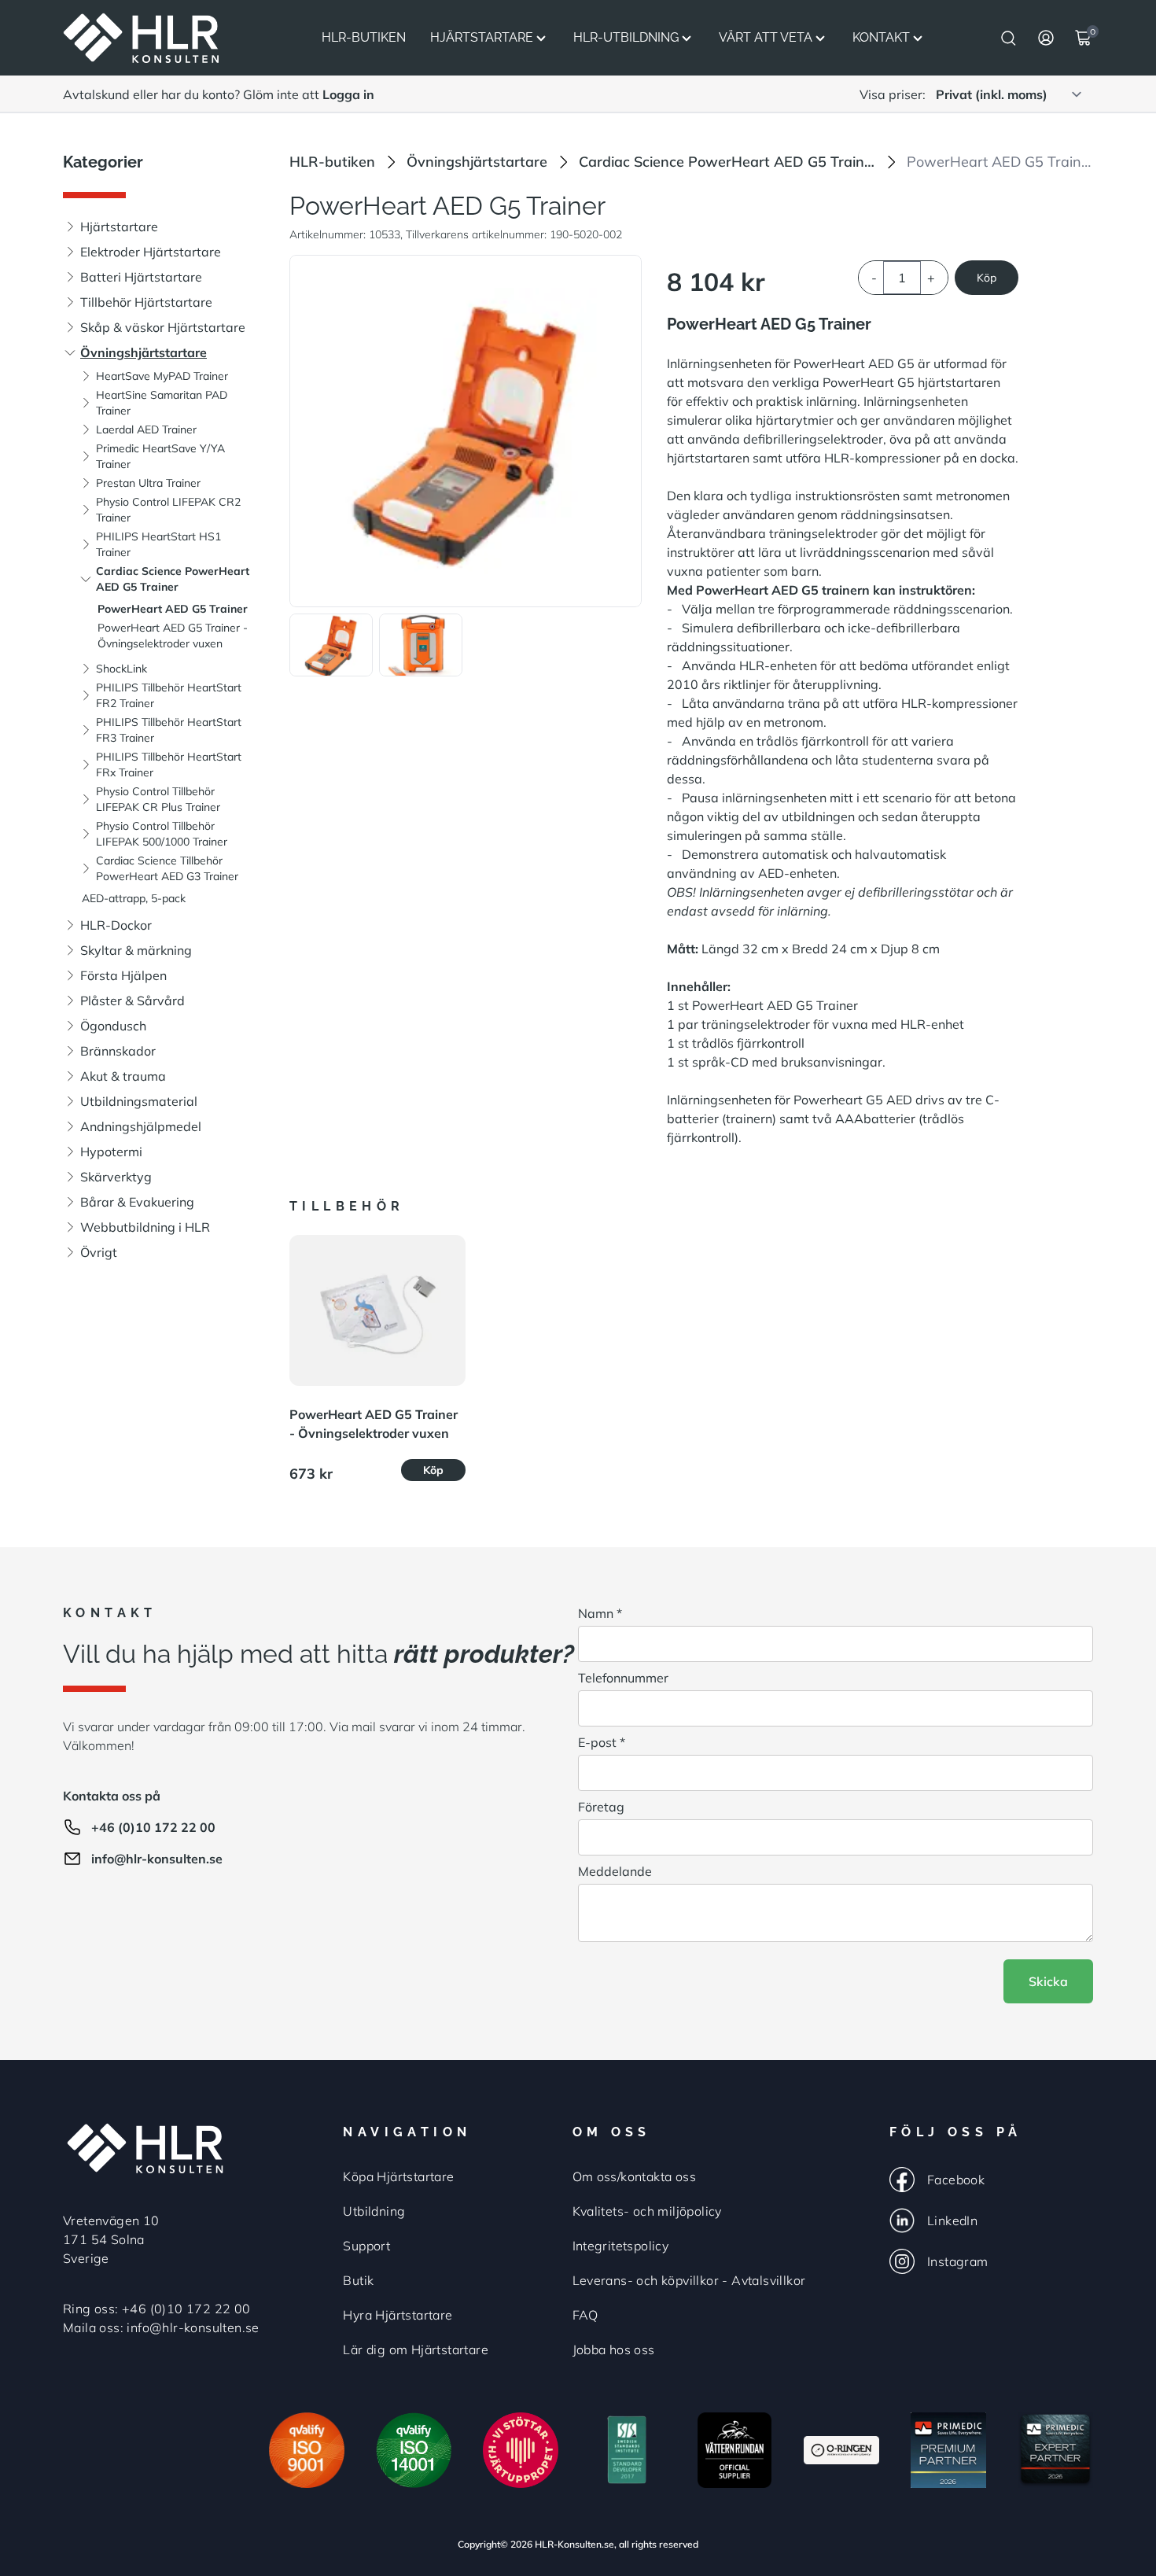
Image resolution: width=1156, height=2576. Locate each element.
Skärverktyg (116, 1177)
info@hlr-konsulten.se (157, 1859)
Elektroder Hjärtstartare (151, 252)
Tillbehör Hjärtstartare (146, 302)
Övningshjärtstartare (144, 352)
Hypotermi (111, 1152)
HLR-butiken (332, 162)
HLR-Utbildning (626, 37)
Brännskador (118, 1051)
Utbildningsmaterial (139, 1101)
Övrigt (99, 1252)
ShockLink (121, 669)
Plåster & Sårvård (133, 1001)
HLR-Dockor (116, 925)
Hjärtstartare (482, 37)
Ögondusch (113, 1026)
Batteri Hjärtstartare (141, 277)
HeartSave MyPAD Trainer (162, 376)
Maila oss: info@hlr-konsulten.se (161, 2327)
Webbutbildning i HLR (145, 1227)
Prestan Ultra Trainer (148, 483)
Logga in (348, 94)
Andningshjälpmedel (141, 1126)
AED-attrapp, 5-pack (134, 898)
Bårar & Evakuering (137, 1202)
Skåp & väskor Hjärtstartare (163, 327)
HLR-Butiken (364, 37)
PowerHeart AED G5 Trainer (173, 609)
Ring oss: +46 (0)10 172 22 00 (157, 2309)
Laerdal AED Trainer (146, 429)
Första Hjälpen (123, 975)
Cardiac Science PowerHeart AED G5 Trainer (727, 162)
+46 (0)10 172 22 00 (153, 1827)
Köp (987, 278)
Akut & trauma (123, 1076)
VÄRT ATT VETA (766, 37)
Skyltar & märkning (136, 950)
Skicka (1048, 1981)
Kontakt (881, 37)
